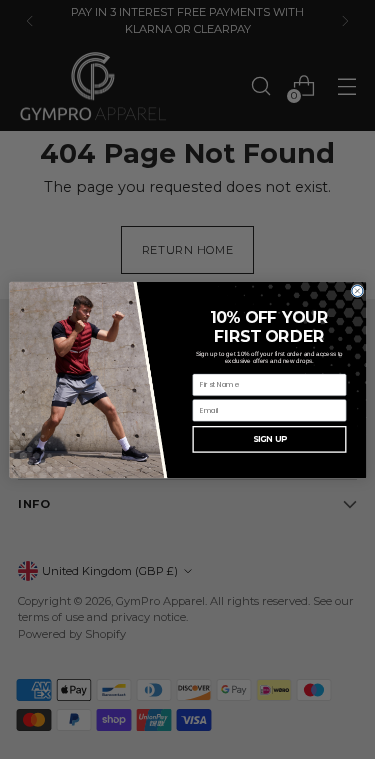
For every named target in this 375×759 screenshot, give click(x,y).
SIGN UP (269, 439)
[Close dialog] (356, 290)
